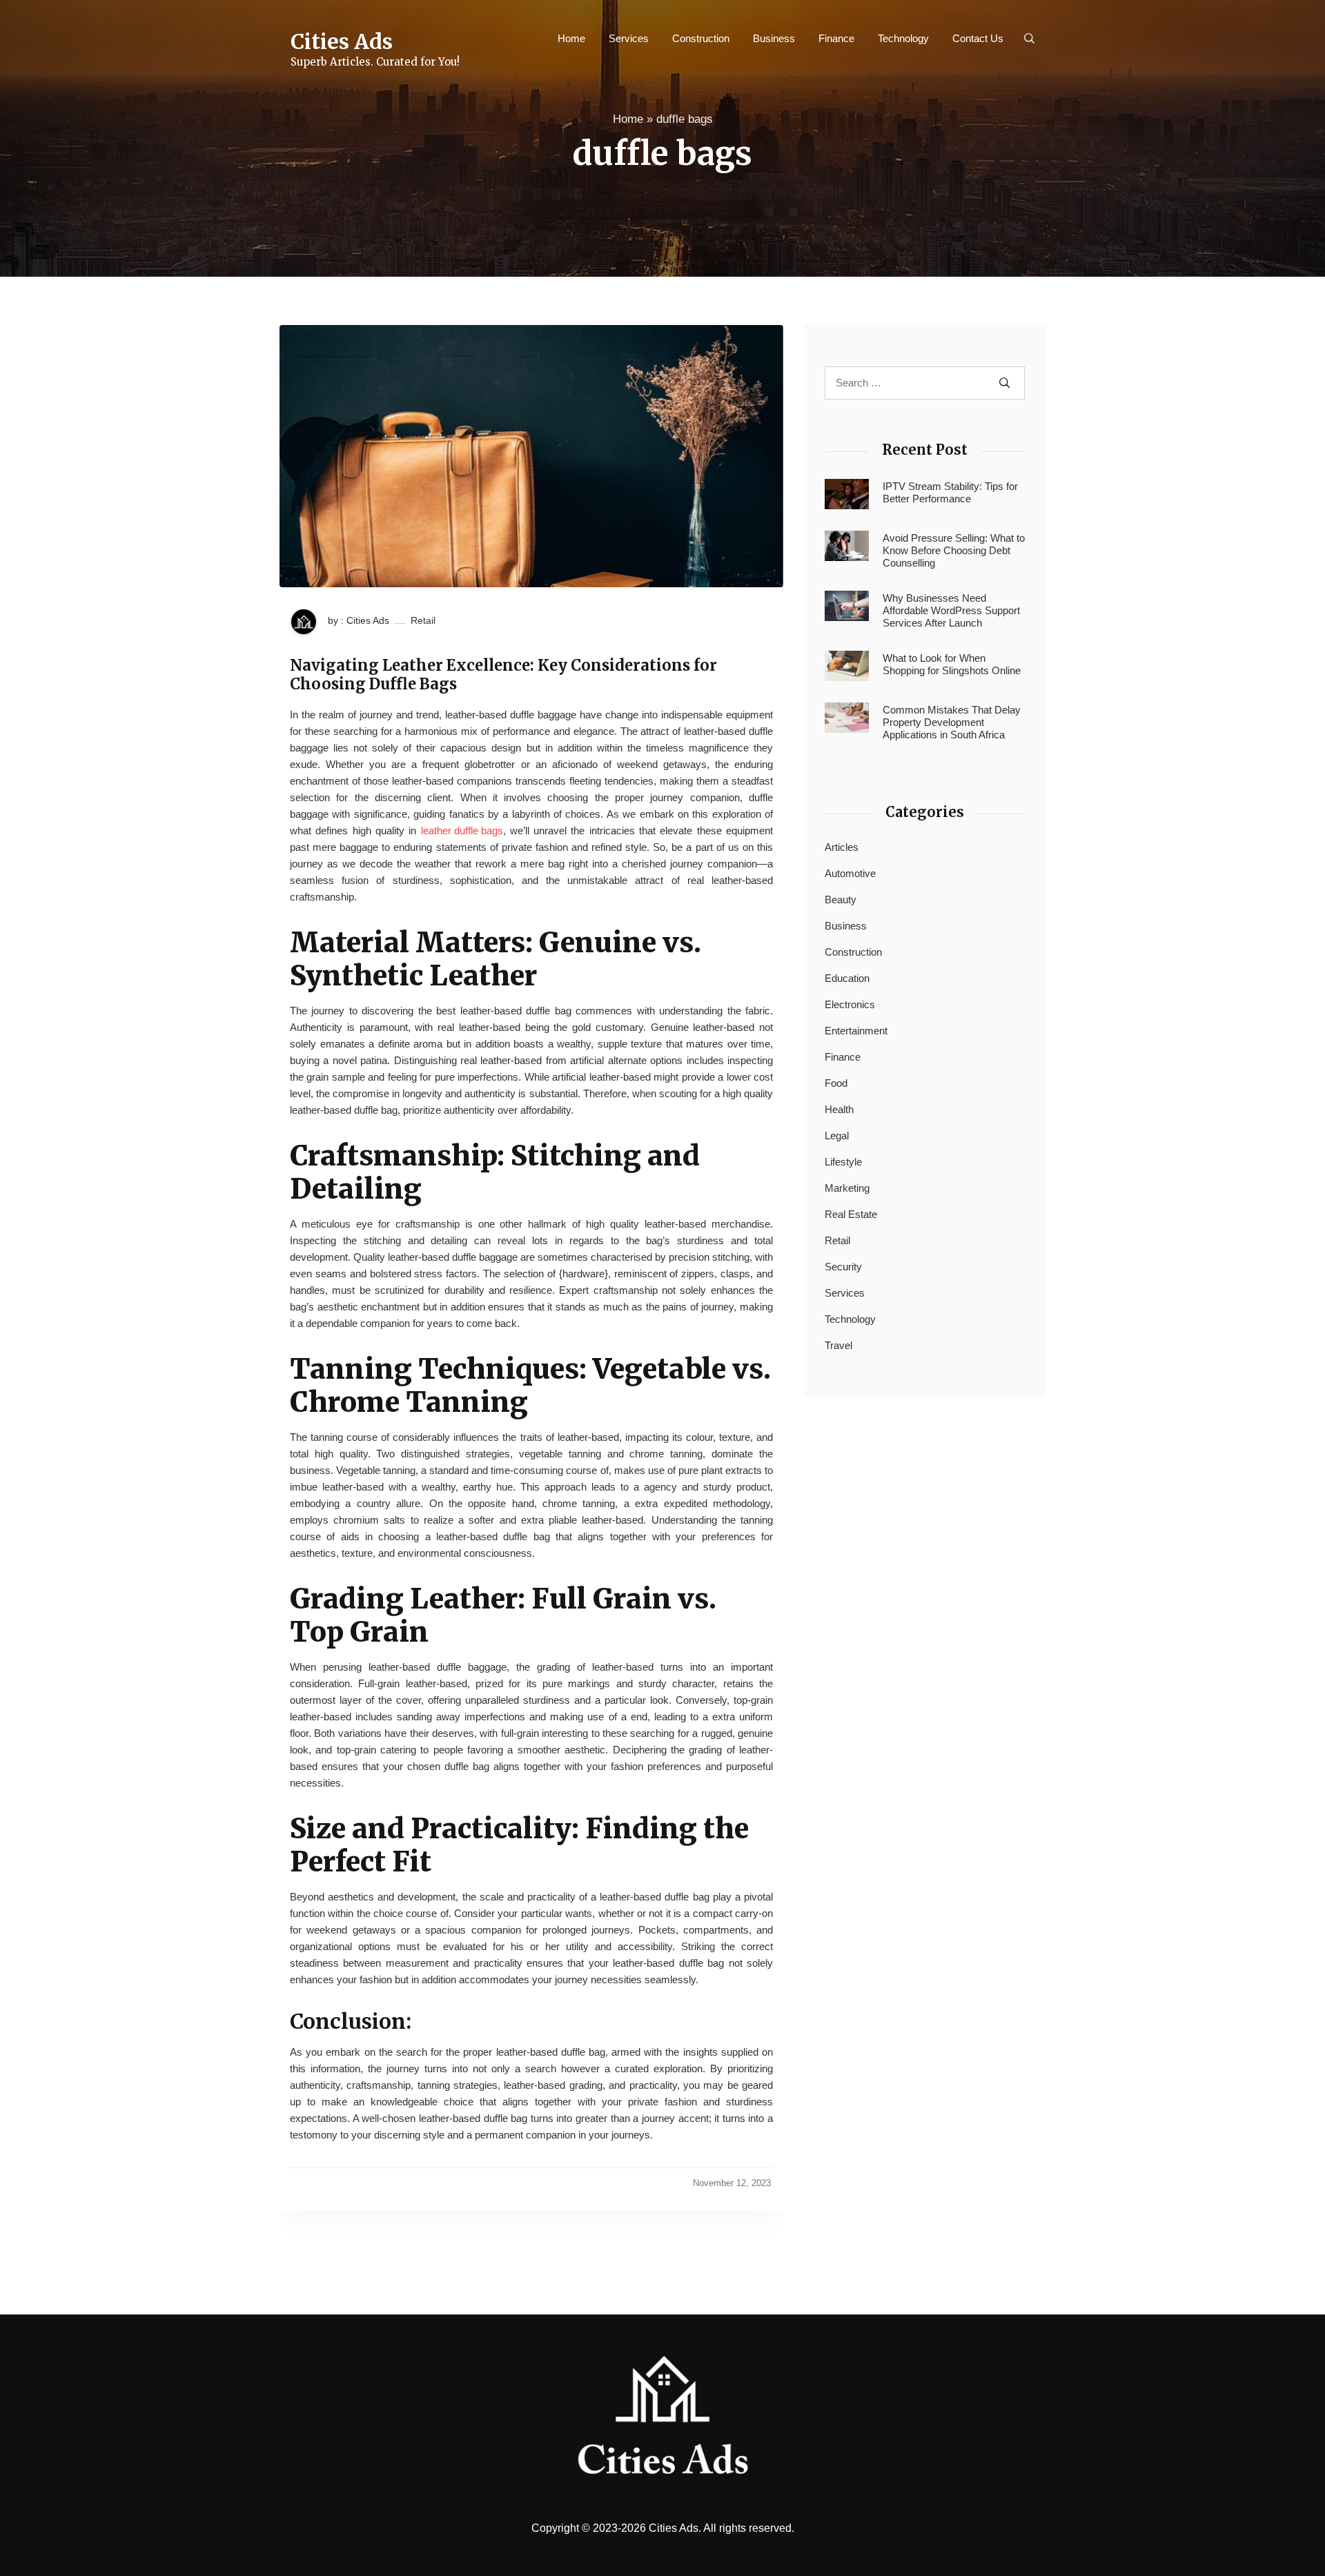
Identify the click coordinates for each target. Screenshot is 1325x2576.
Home (571, 38)
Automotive (850, 873)
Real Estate (851, 1214)
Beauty (841, 899)
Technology (903, 38)
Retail (423, 620)
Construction (701, 38)
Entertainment (856, 1031)
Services (629, 38)
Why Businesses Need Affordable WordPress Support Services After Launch (951, 610)
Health (839, 1109)
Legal (837, 1135)
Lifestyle (843, 1162)
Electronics (850, 1004)
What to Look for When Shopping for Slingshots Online (952, 664)
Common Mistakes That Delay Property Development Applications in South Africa (952, 722)
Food (836, 1083)
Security (843, 1267)
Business (774, 38)
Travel (838, 1345)
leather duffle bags (462, 830)
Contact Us (978, 38)
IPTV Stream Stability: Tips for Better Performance (950, 492)
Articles (842, 847)
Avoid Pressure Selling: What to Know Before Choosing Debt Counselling (954, 550)
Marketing (847, 1188)
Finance (836, 38)
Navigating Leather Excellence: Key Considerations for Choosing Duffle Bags (503, 675)
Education (847, 978)
